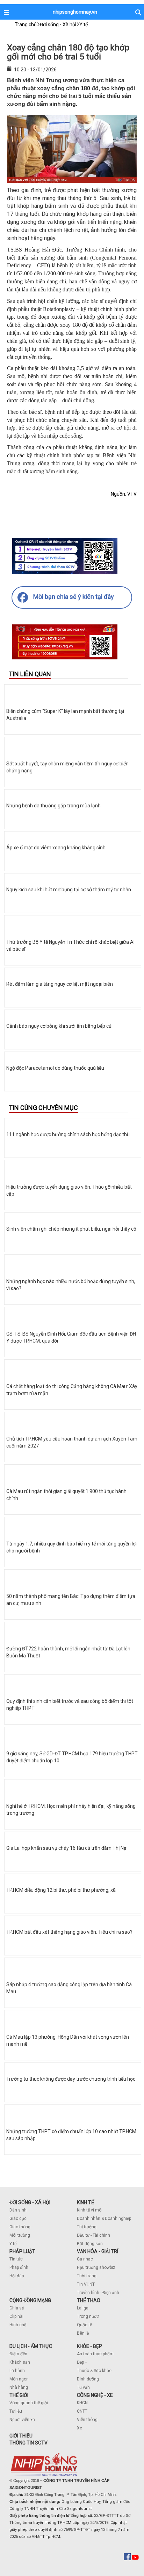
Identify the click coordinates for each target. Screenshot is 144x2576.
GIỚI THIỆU (21, 2436)
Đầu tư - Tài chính (93, 2235)
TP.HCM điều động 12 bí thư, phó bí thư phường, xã (61, 1890)
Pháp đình (19, 2267)
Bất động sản (90, 2244)
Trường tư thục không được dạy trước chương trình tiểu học (71, 2079)
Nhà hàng (19, 2387)
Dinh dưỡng (88, 2379)
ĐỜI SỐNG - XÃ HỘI (30, 2202)
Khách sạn (20, 2362)
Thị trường (87, 2227)
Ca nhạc (85, 2259)
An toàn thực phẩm (95, 2354)
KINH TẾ (85, 2202)
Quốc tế (84, 2325)
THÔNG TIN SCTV (28, 2443)
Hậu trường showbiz (96, 2267)
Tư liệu (16, 2411)
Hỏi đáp (17, 2276)
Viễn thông (87, 2420)
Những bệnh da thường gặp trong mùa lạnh (53, 806)
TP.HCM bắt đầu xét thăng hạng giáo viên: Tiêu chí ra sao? (69, 1932)
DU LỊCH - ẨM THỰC (31, 2346)
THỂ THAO (89, 2300)
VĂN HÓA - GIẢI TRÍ (98, 2251)
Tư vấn (83, 2387)
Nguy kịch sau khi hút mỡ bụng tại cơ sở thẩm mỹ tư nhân (69, 890)
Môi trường (20, 2235)
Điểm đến (18, 2354)
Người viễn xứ (22, 2420)
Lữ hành (17, 2371)
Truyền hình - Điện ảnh (98, 2293)
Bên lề (83, 2333)
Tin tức (16, 2259)
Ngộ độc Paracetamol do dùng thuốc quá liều (55, 1068)
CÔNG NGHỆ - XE (95, 2395)
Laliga (83, 2308)
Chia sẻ (17, 2308)
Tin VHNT (86, 2284)
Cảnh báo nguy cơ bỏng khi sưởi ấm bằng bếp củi (59, 1026)
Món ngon (19, 2379)
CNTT (82, 2411)
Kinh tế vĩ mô (89, 2210)
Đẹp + (82, 2362)
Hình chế (18, 2325)
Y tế (13, 2244)
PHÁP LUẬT (22, 2251)
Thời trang (87, 2276)
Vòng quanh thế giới (29, 2403)
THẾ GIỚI (19, 2395)
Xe (80, 2428)
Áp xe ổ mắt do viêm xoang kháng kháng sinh (56, 848)
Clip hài (16, 2316)
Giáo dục (18, 2218)
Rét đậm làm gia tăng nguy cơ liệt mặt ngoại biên (60, 984)
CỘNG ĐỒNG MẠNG (30, 2300)
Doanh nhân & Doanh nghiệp (104, 2218)
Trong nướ (87, 2316)
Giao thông (20, 2227)
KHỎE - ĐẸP (89, 2346)
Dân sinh (18, 2210)
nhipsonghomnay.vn (75, 12)
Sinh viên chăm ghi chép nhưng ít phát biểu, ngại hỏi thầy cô (71, 1229)
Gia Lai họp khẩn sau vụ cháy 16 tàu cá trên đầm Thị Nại (67, 1848)
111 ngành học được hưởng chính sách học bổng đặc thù (68, 1134)
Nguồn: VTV (124, 494)
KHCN (82, 2403)
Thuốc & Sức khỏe (94, 2371)
